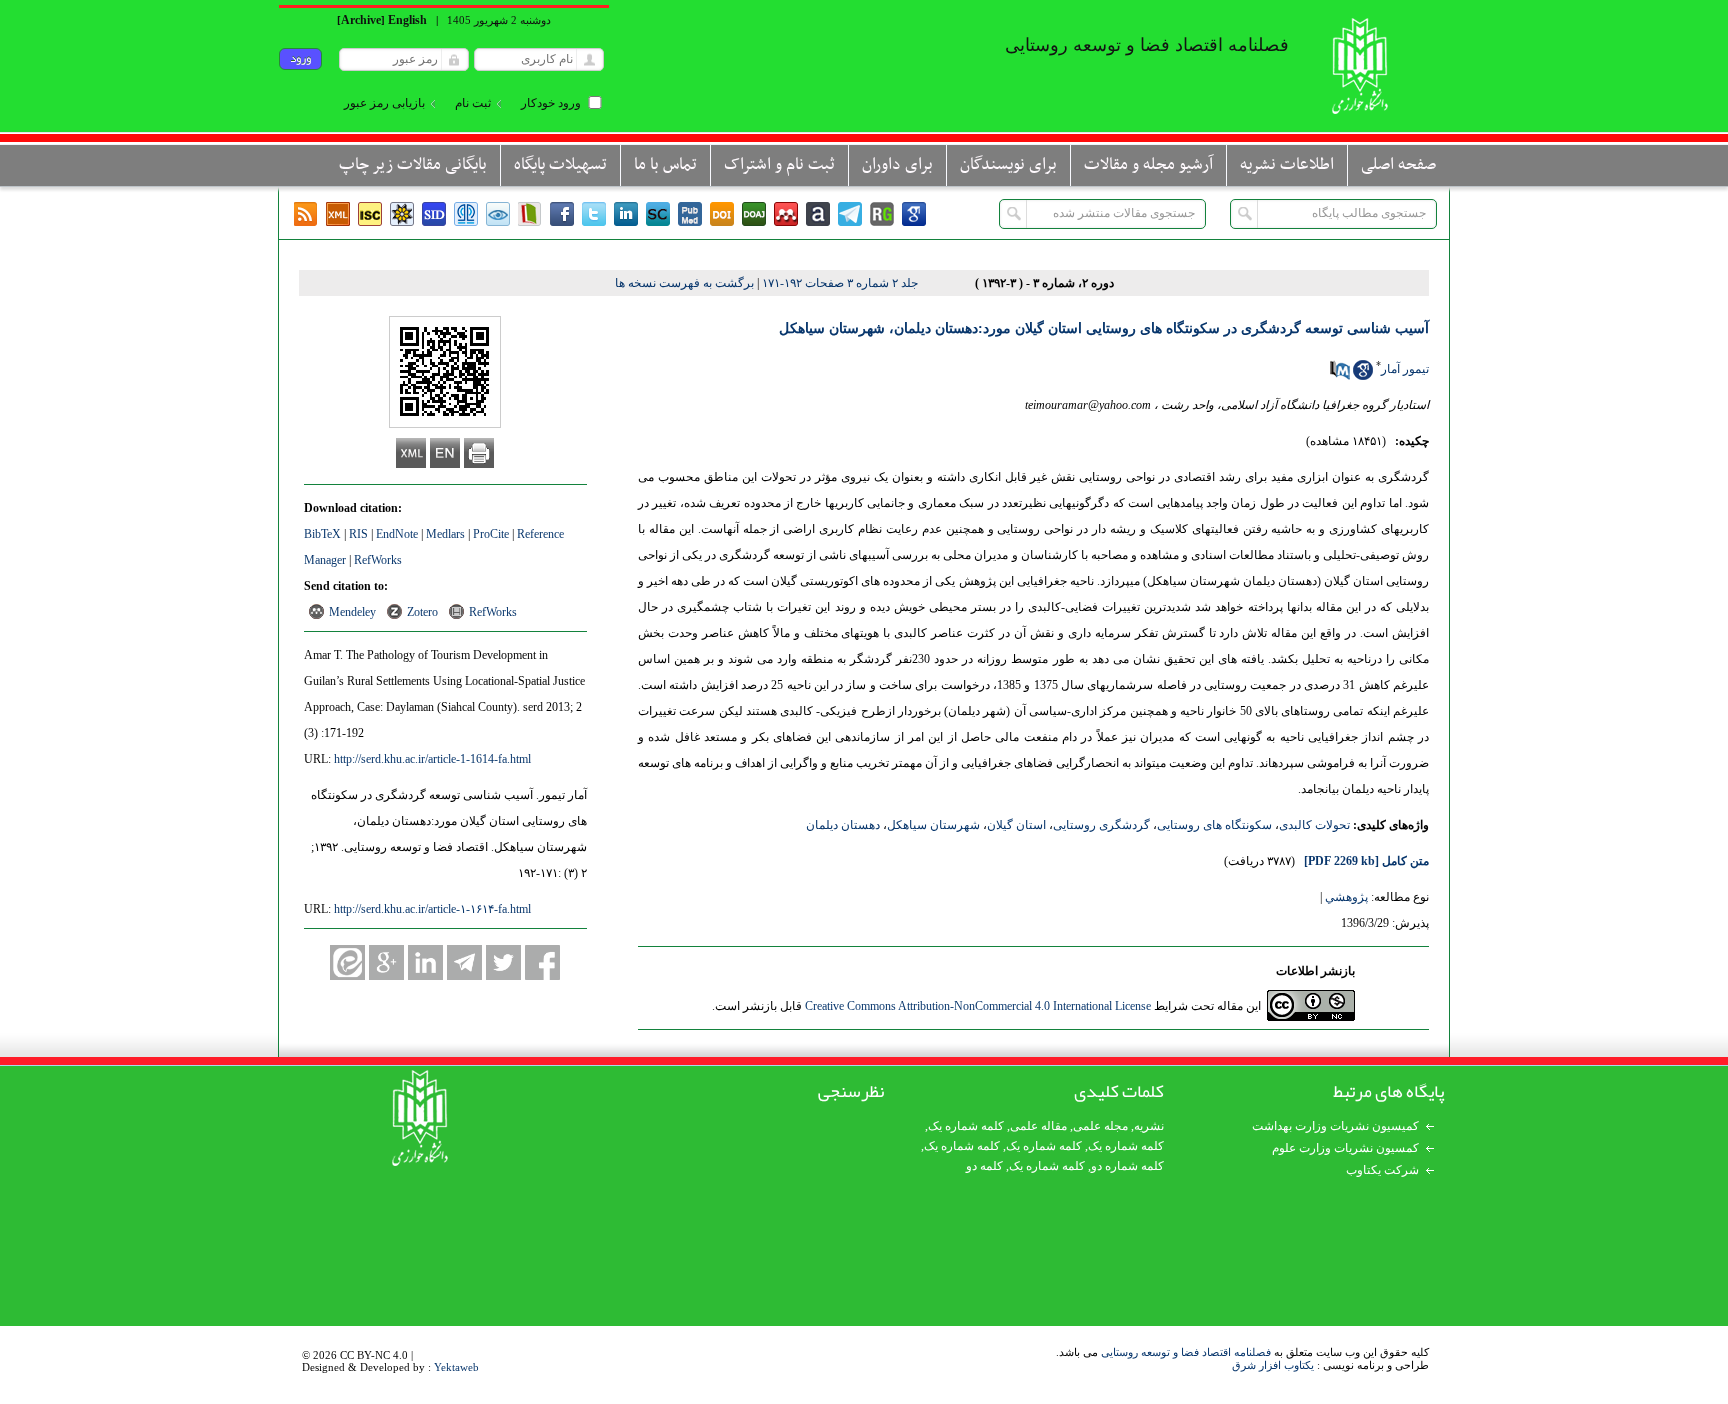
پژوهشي (1346, 897)
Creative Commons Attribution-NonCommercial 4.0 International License (978, 1006)
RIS (358, 534)
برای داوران (897, 165)
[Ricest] (402, 214)
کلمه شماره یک (966, 1126)
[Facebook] (562, 214)
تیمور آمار (1405, 369)
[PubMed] (690, 214)
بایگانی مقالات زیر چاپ (413, 165)
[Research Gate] (882, 214)
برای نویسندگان (1008, 165)
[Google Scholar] (914, 214)
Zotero (422, 612)
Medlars (445, 534)
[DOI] (722, 214)
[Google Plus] (386, 962)
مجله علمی (1100, 1126)
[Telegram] (850, 214)
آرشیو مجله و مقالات (1148, 165)
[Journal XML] (338, 214)
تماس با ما (665, 165)
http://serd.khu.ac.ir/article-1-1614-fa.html (432, 759)
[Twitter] (594, 214)
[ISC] (370, 214)
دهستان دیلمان (843, 825)
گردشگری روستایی (1101, 825)
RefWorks (378, 560)
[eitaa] (347, 962)
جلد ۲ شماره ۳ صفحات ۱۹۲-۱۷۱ (840, 283)
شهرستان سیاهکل (933, 825)
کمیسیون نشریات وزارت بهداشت (1335, 1126)
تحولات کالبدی (1314, 825)
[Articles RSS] (306, 214)
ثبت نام (473, 103)
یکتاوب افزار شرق (1273, 1365)
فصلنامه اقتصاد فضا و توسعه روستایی (1186, 1352)
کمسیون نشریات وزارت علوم (1345, 1148)
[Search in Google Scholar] (1363, 376)
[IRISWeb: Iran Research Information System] (498, 214)
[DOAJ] (754, 214)
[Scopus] (658, 214)
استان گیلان (1016, 825)
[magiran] (530, 214)
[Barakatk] (466, 214)
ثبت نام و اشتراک (779, 165)
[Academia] (818, 214)
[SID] (434, 214)
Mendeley (352, 612)
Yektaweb (456, 1367)
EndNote (397, 534)
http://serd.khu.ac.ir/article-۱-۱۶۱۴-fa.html (432, 909)
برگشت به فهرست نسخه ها (684, 283)
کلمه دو (984, 1166)
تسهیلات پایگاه (560, 165)
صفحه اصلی (1398, 165)
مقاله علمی (1038, 1126)
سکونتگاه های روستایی (1214, 825)
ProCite (491, 534)
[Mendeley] (786, 214)
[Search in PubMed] (1340, 376)
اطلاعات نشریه (1287, 165)
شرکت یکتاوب (1382, 1170)
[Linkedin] (626, 214)
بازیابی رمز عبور (384, 103)
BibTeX (322, 534)
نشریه (1149, 1126)
